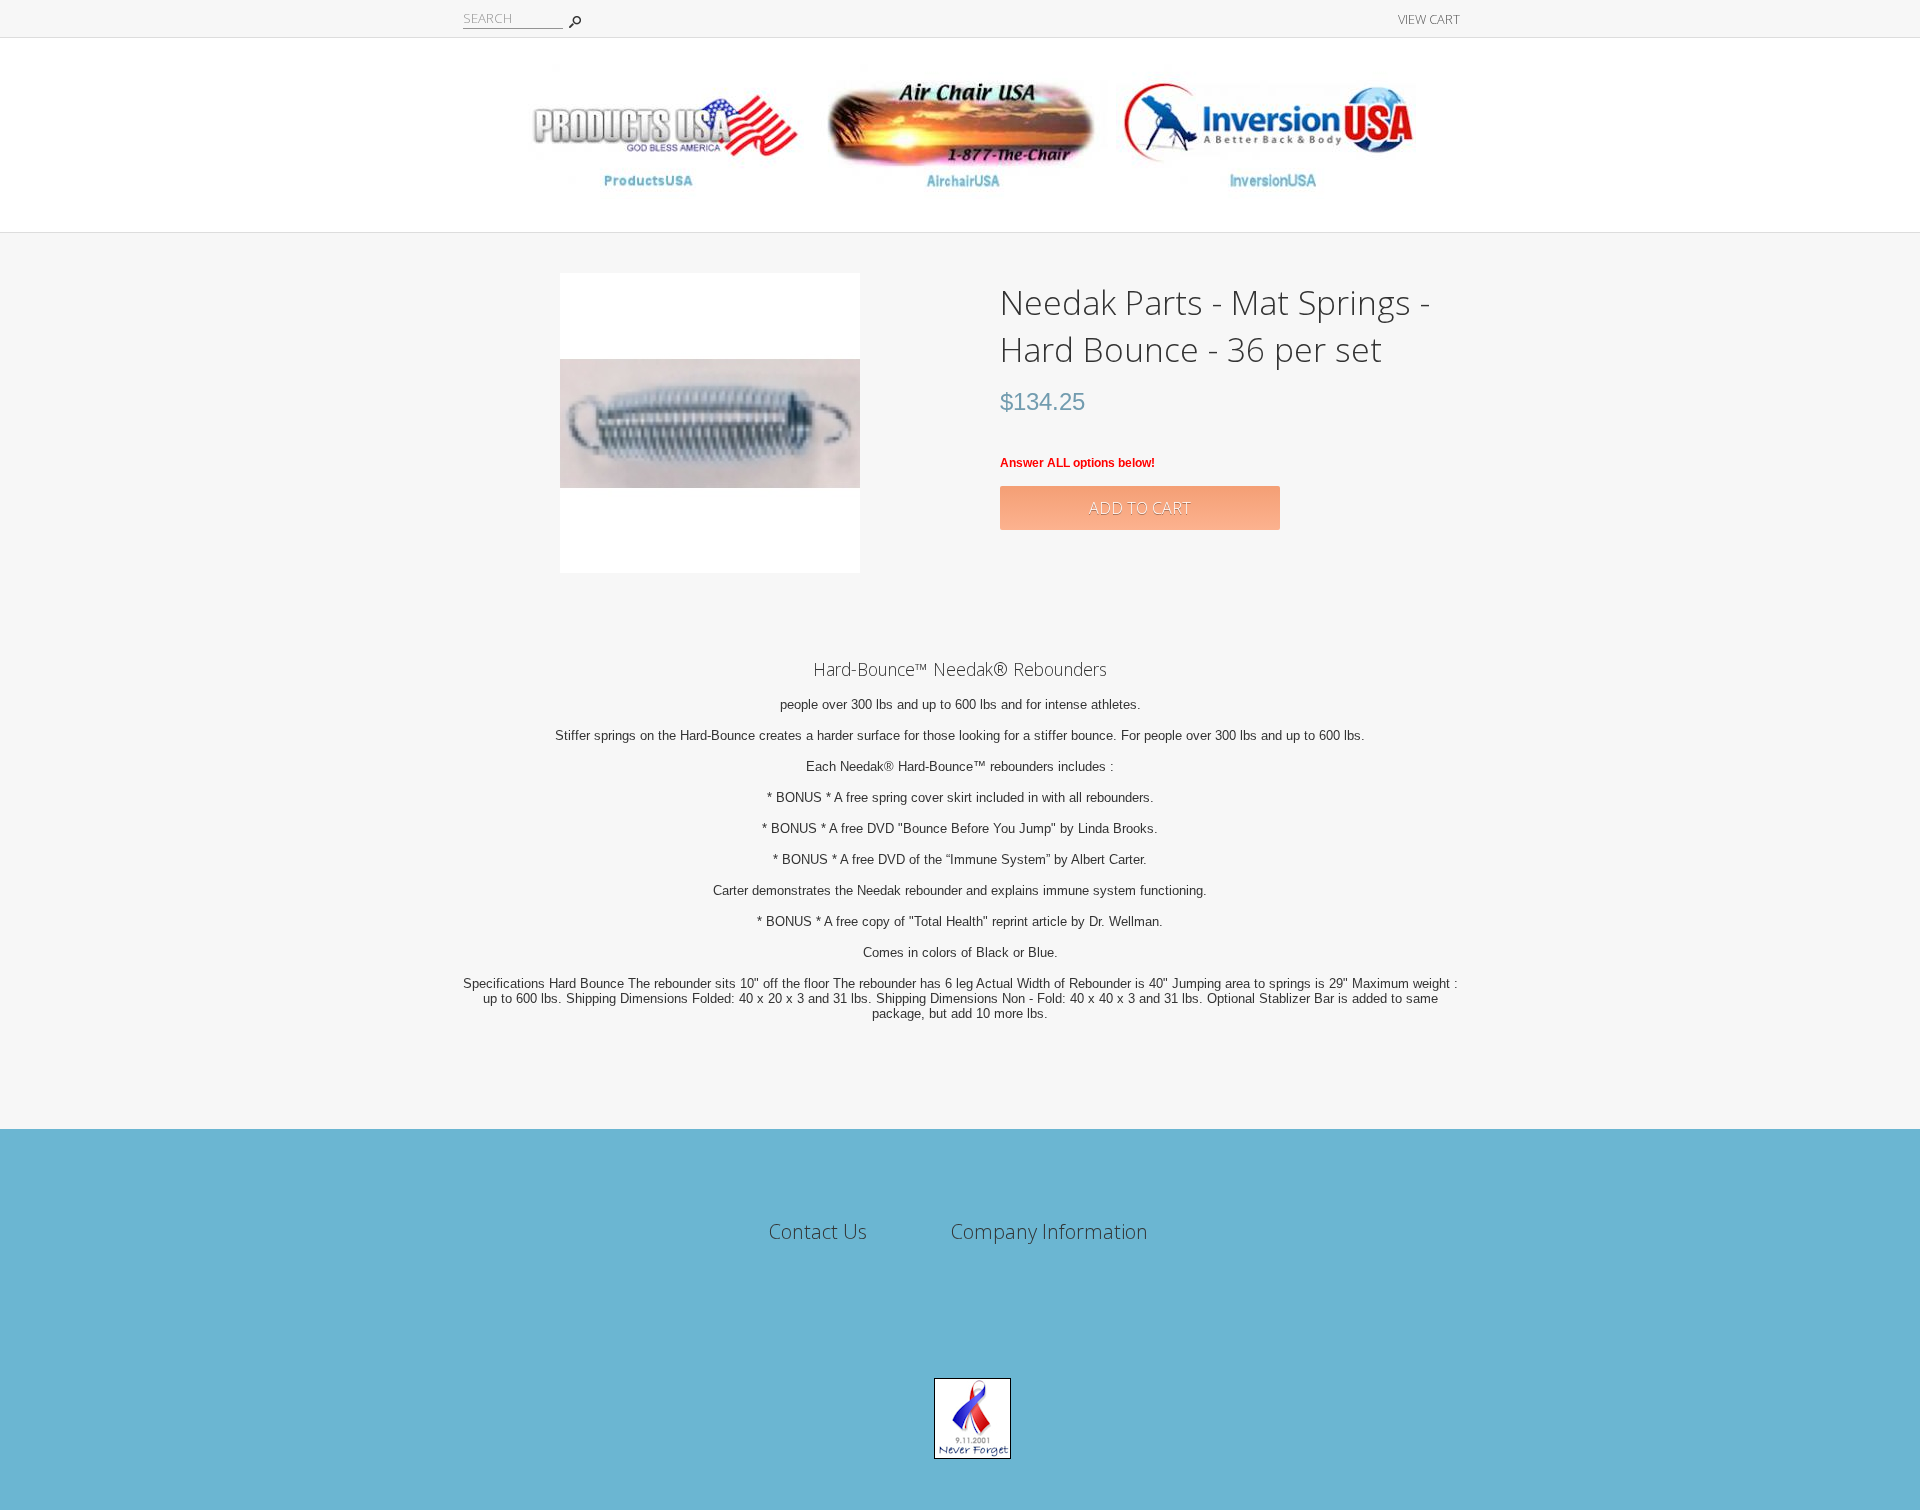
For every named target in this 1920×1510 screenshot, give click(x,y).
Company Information (1049, 1231)
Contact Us (818, 1231)
